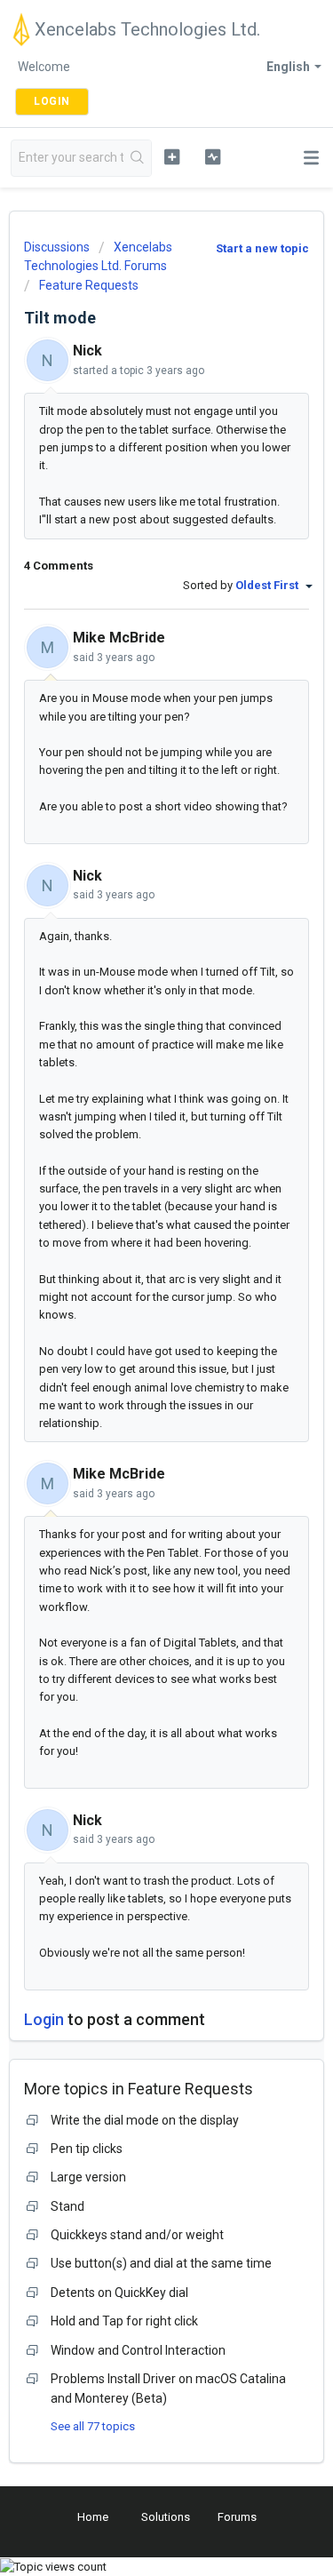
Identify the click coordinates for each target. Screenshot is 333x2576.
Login (44, 2019)
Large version (88, 2177)
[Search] (137, 158)
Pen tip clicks (87, 2149)
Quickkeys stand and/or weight (137, 2235)
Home (93, 2517)
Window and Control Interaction (138, 2350)
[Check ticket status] (213, 156)
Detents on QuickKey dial (119, 2293)
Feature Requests (89, 285)
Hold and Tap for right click (124, 2321)
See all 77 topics (93, 2426)
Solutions (166, 2517)
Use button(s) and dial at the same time (161, 2263)
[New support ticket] (172, 156)
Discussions (57, 247)
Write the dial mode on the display (145, 2120)
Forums (237, 2517)
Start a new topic (262, 248)
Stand (67, 2206)
